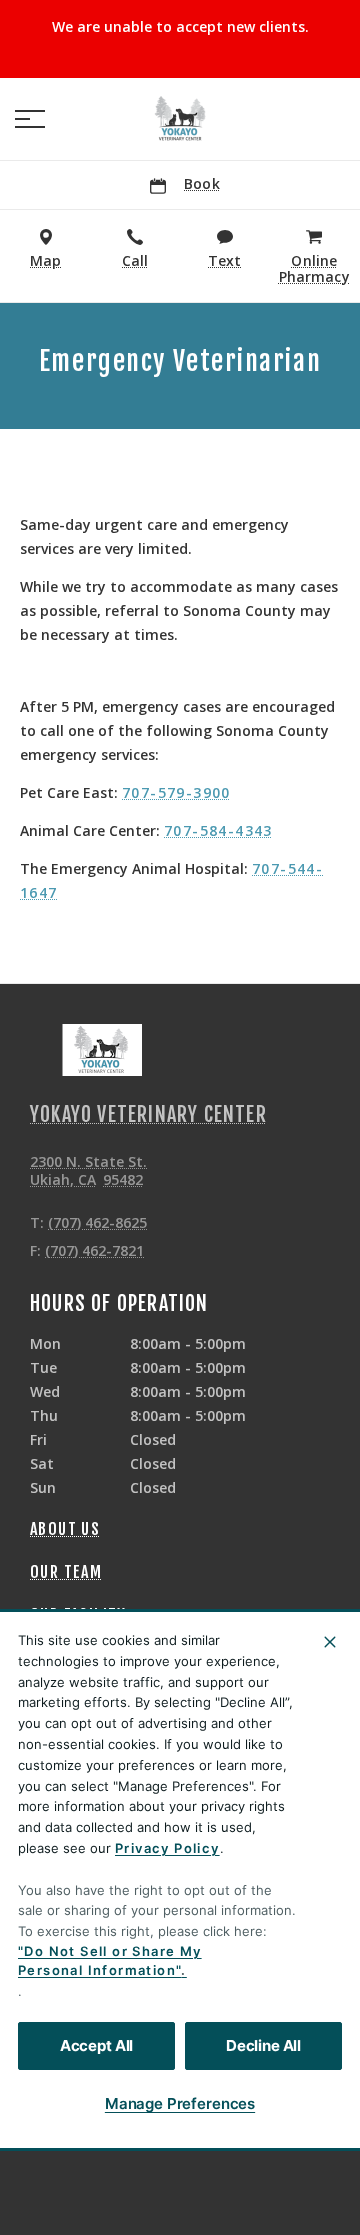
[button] (30, 119)
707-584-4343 (218, 830)
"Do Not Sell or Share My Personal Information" (110, 1961)
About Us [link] (65, 1529)
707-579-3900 (176, 792)
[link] (180, 119)
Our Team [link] (66, 1572)
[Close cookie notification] (330, 1642)
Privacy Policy (167, 1848)
